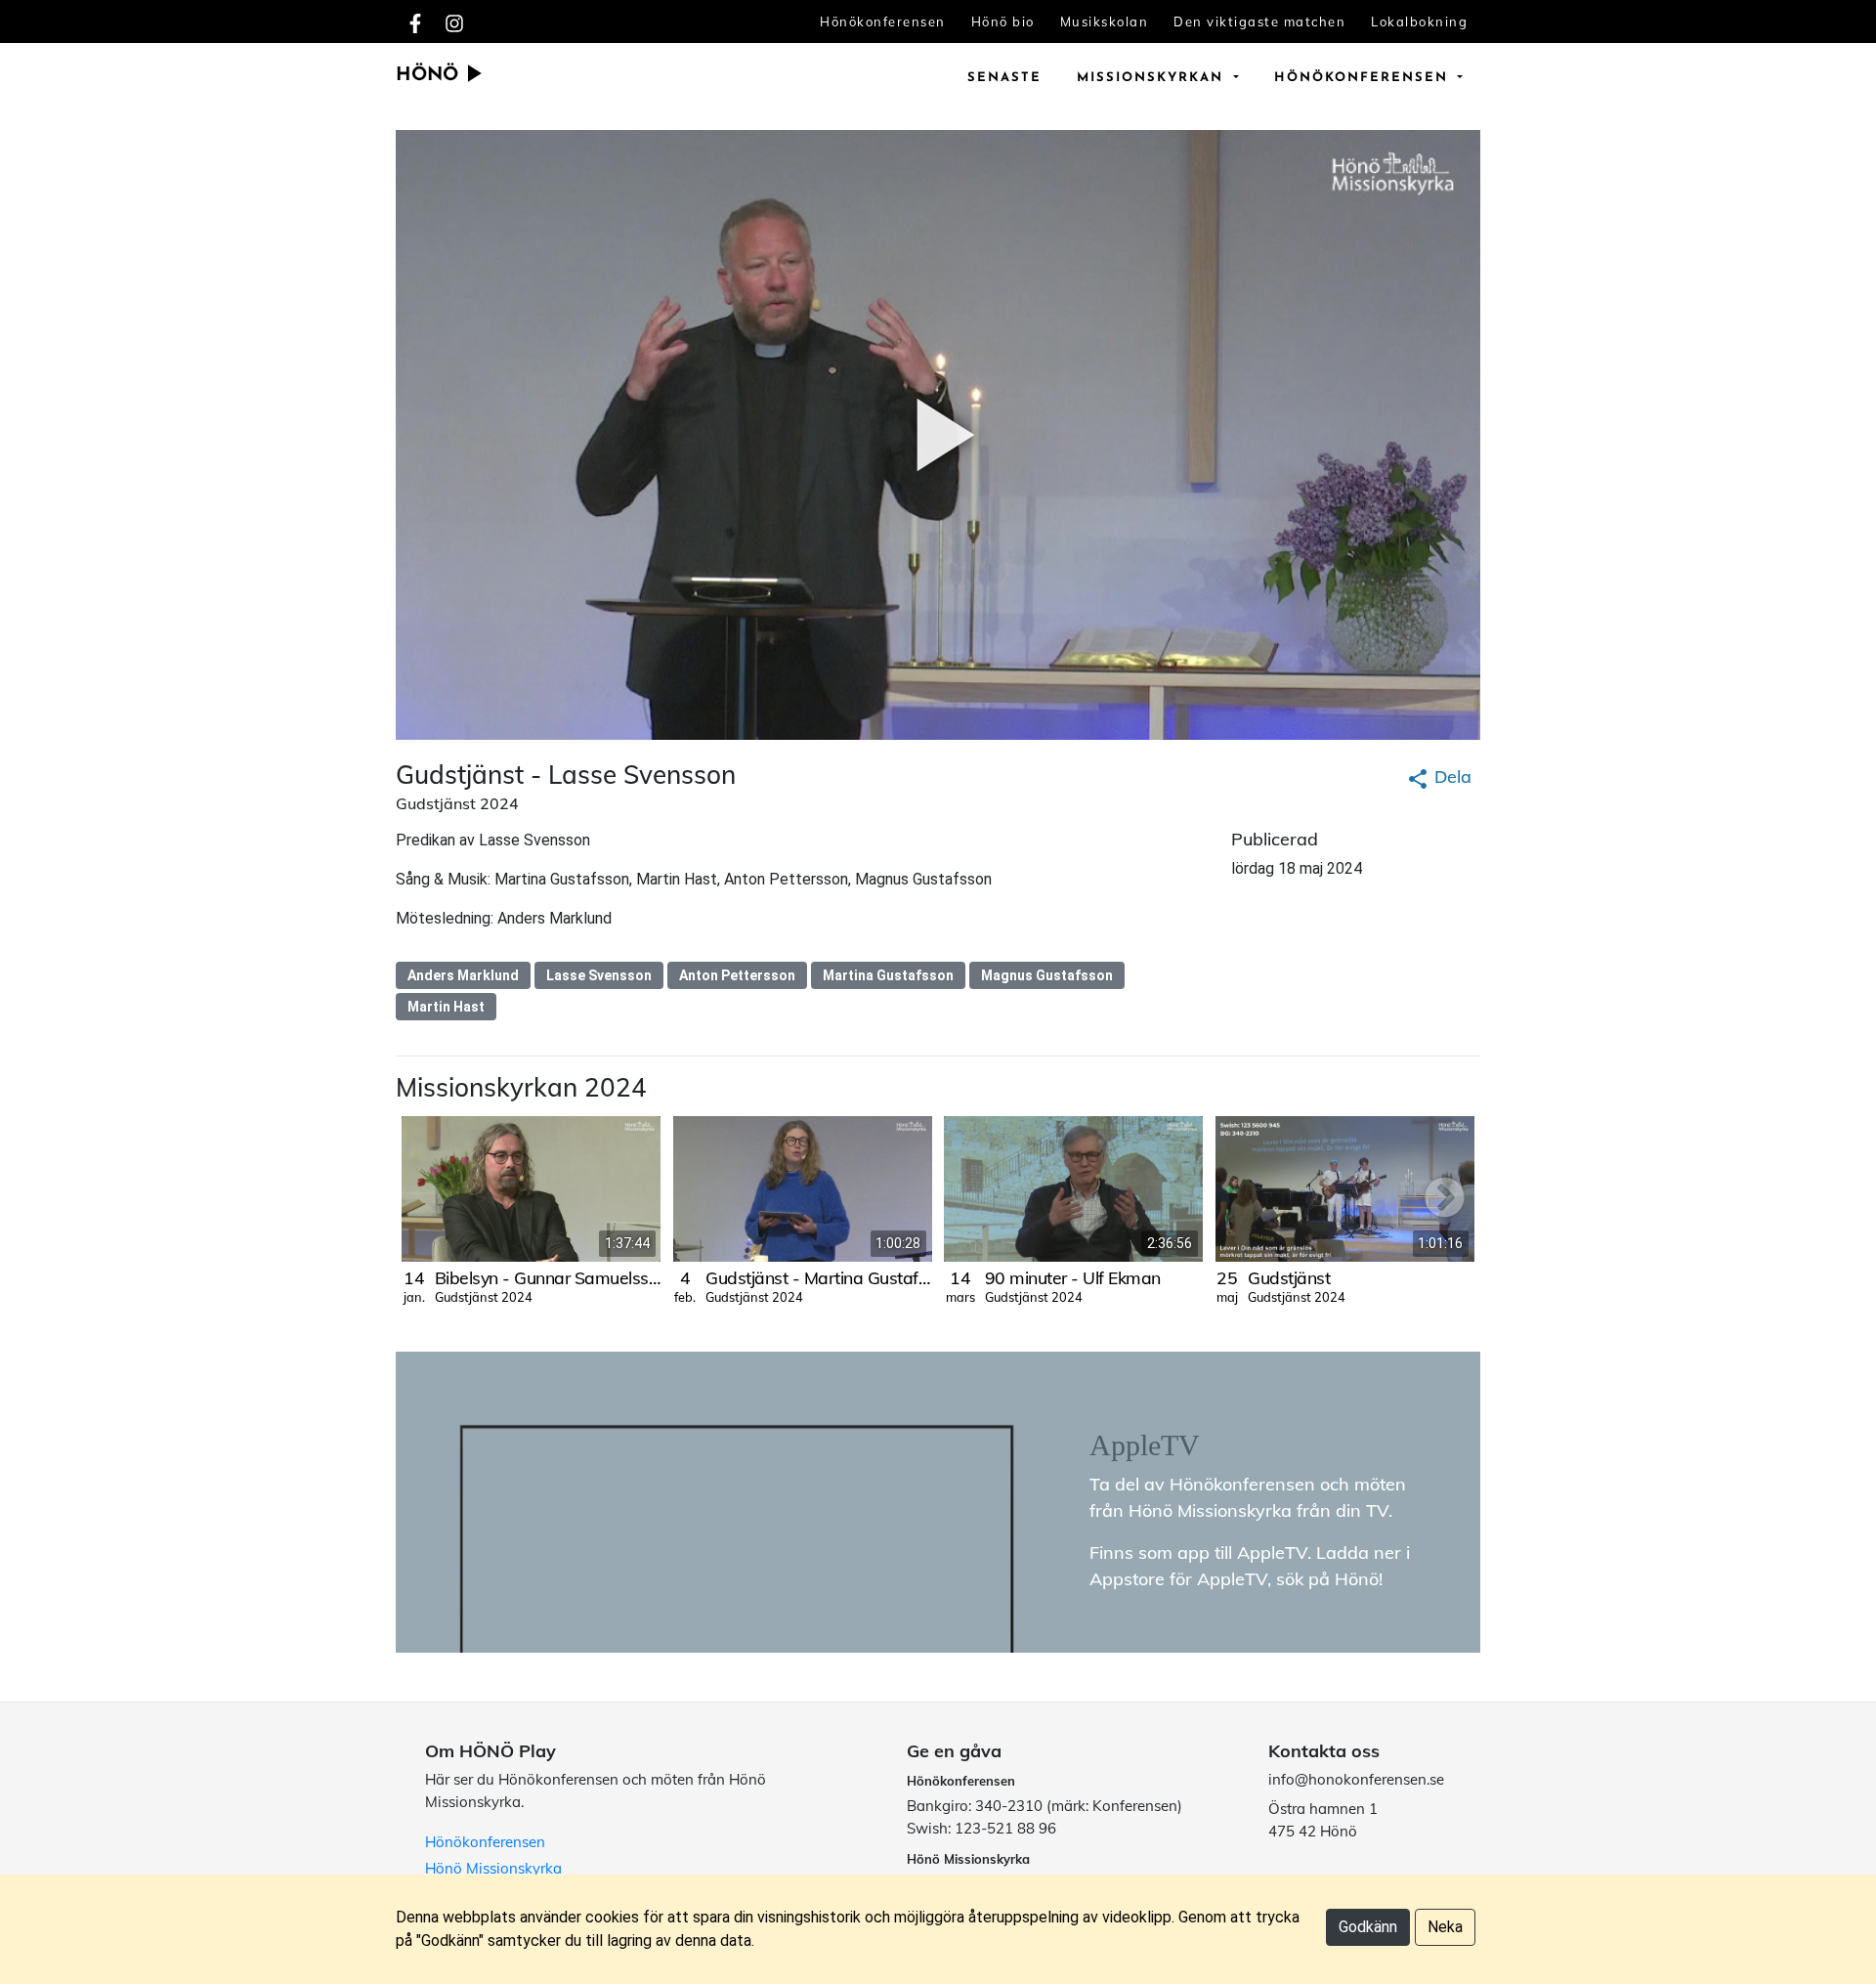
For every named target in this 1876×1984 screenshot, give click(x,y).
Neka (1445, 1927)
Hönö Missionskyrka (493, 1868)
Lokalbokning (1419, 22)
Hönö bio (1003, 22)
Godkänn (1368, 1927)
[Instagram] (454, 22)
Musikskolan (1105, 22)
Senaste (1004, 78)
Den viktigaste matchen (1259, 22)
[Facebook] (415, 22)
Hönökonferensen (883, 22)
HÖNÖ (430, 76)
